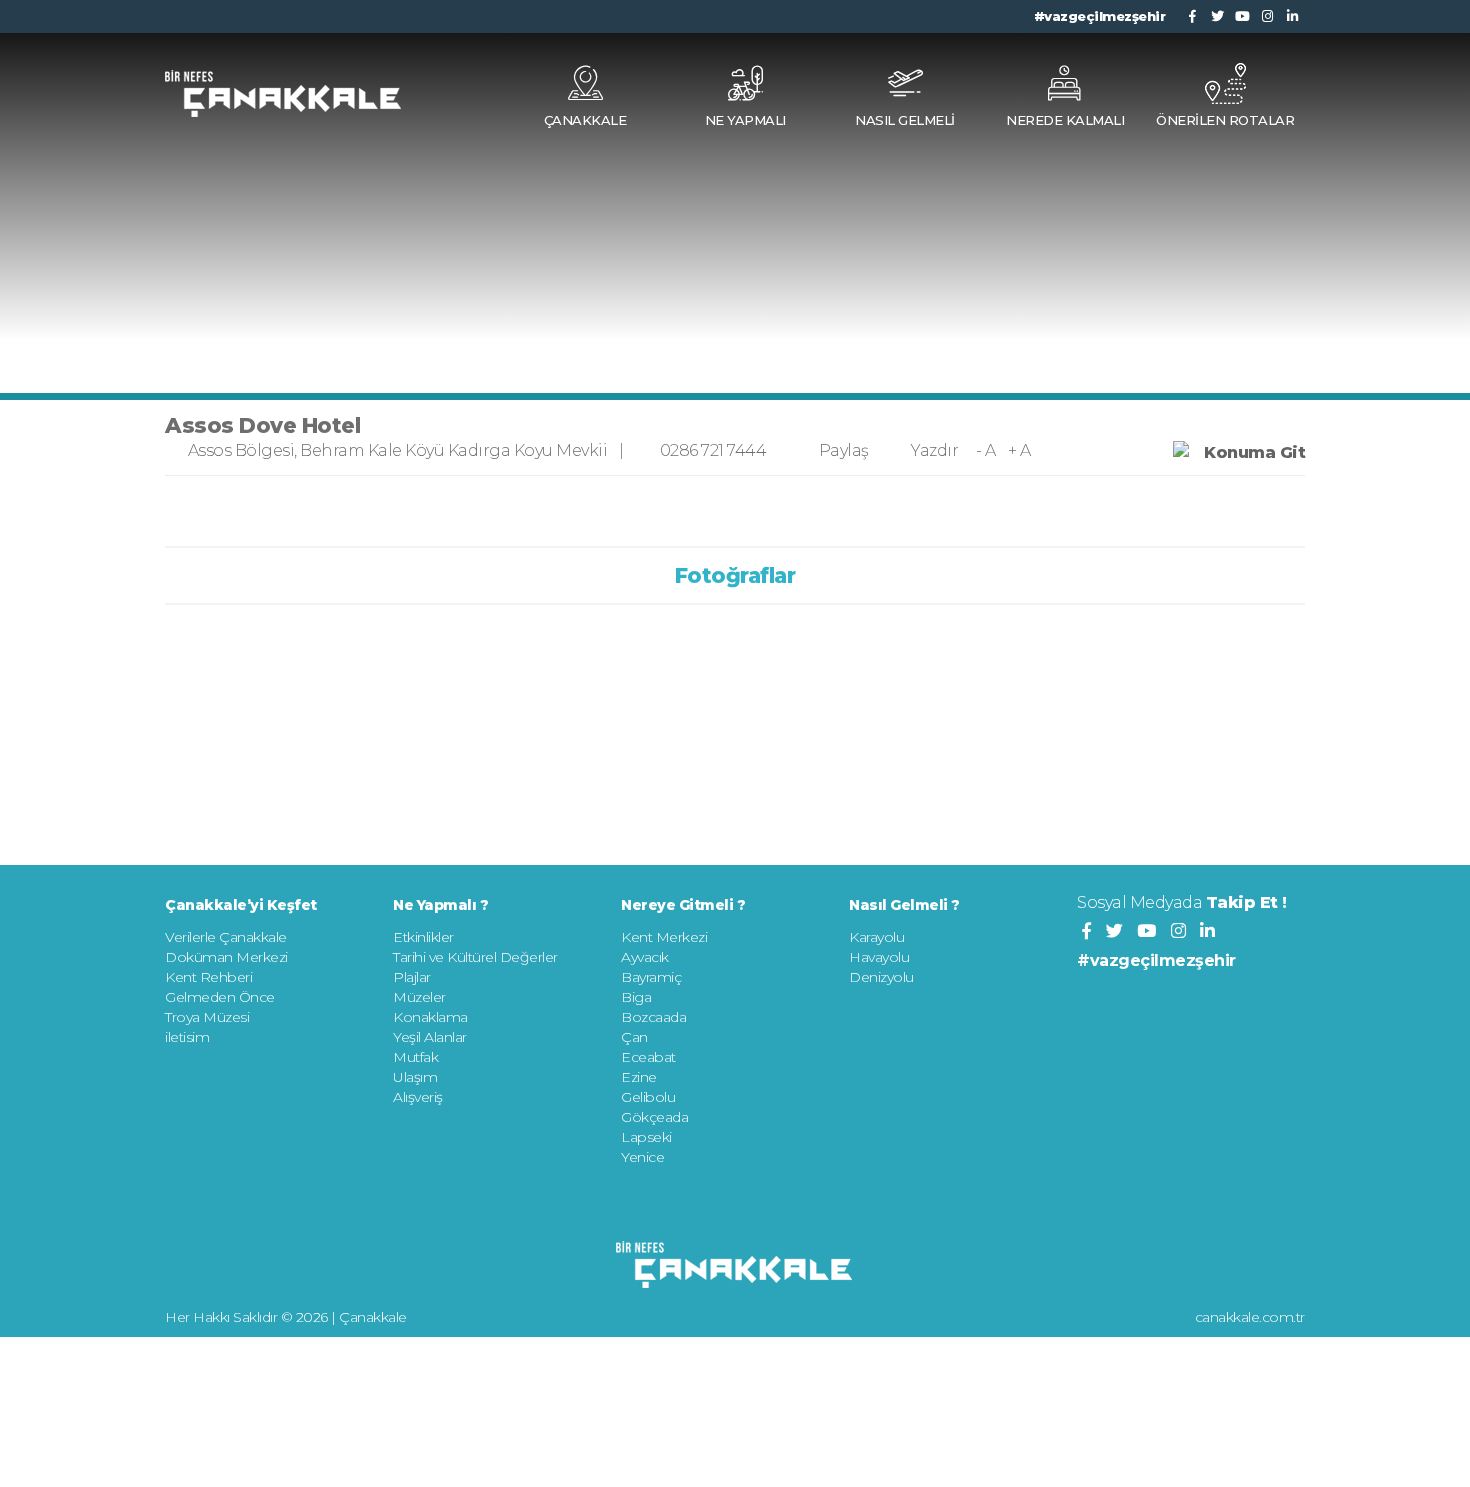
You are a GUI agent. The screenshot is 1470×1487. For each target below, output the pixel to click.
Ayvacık (645, 957)
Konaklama (430, 1017)
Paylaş (844, 450)
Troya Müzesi (207, 1017)
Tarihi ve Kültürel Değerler (475, 957)
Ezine (639, 1077)
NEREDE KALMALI (1065, 120)
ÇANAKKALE (585, 120)
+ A (1019, 450)
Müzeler (419, 997)
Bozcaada (653, 1017)
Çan (634, 1037)
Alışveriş (418, 1097)
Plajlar (412, 977)
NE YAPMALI (745, 120)
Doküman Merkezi (226, 957)
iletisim (187, 1037)
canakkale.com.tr (1250, 1317)
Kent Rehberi (208, 977)
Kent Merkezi (664, 937)
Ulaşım (415, 1077)
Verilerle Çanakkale (226, 937)
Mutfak (415, 1057)
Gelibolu (648, 1097)
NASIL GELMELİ (905, 120)
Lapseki (646, 1137)
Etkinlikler (423, 937)
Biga (636, 997)
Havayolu (879, 957)
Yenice (642, 1157)
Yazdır (934, 450)
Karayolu (876, 937)
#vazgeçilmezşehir (1100, 16)
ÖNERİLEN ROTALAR (1225, 120)
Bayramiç (651, 977)
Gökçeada (654, 1117)
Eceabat (648, 1057)
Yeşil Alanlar (430, 1037)
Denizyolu (881, 977)
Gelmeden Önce (220, 997)
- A (986, 450)
